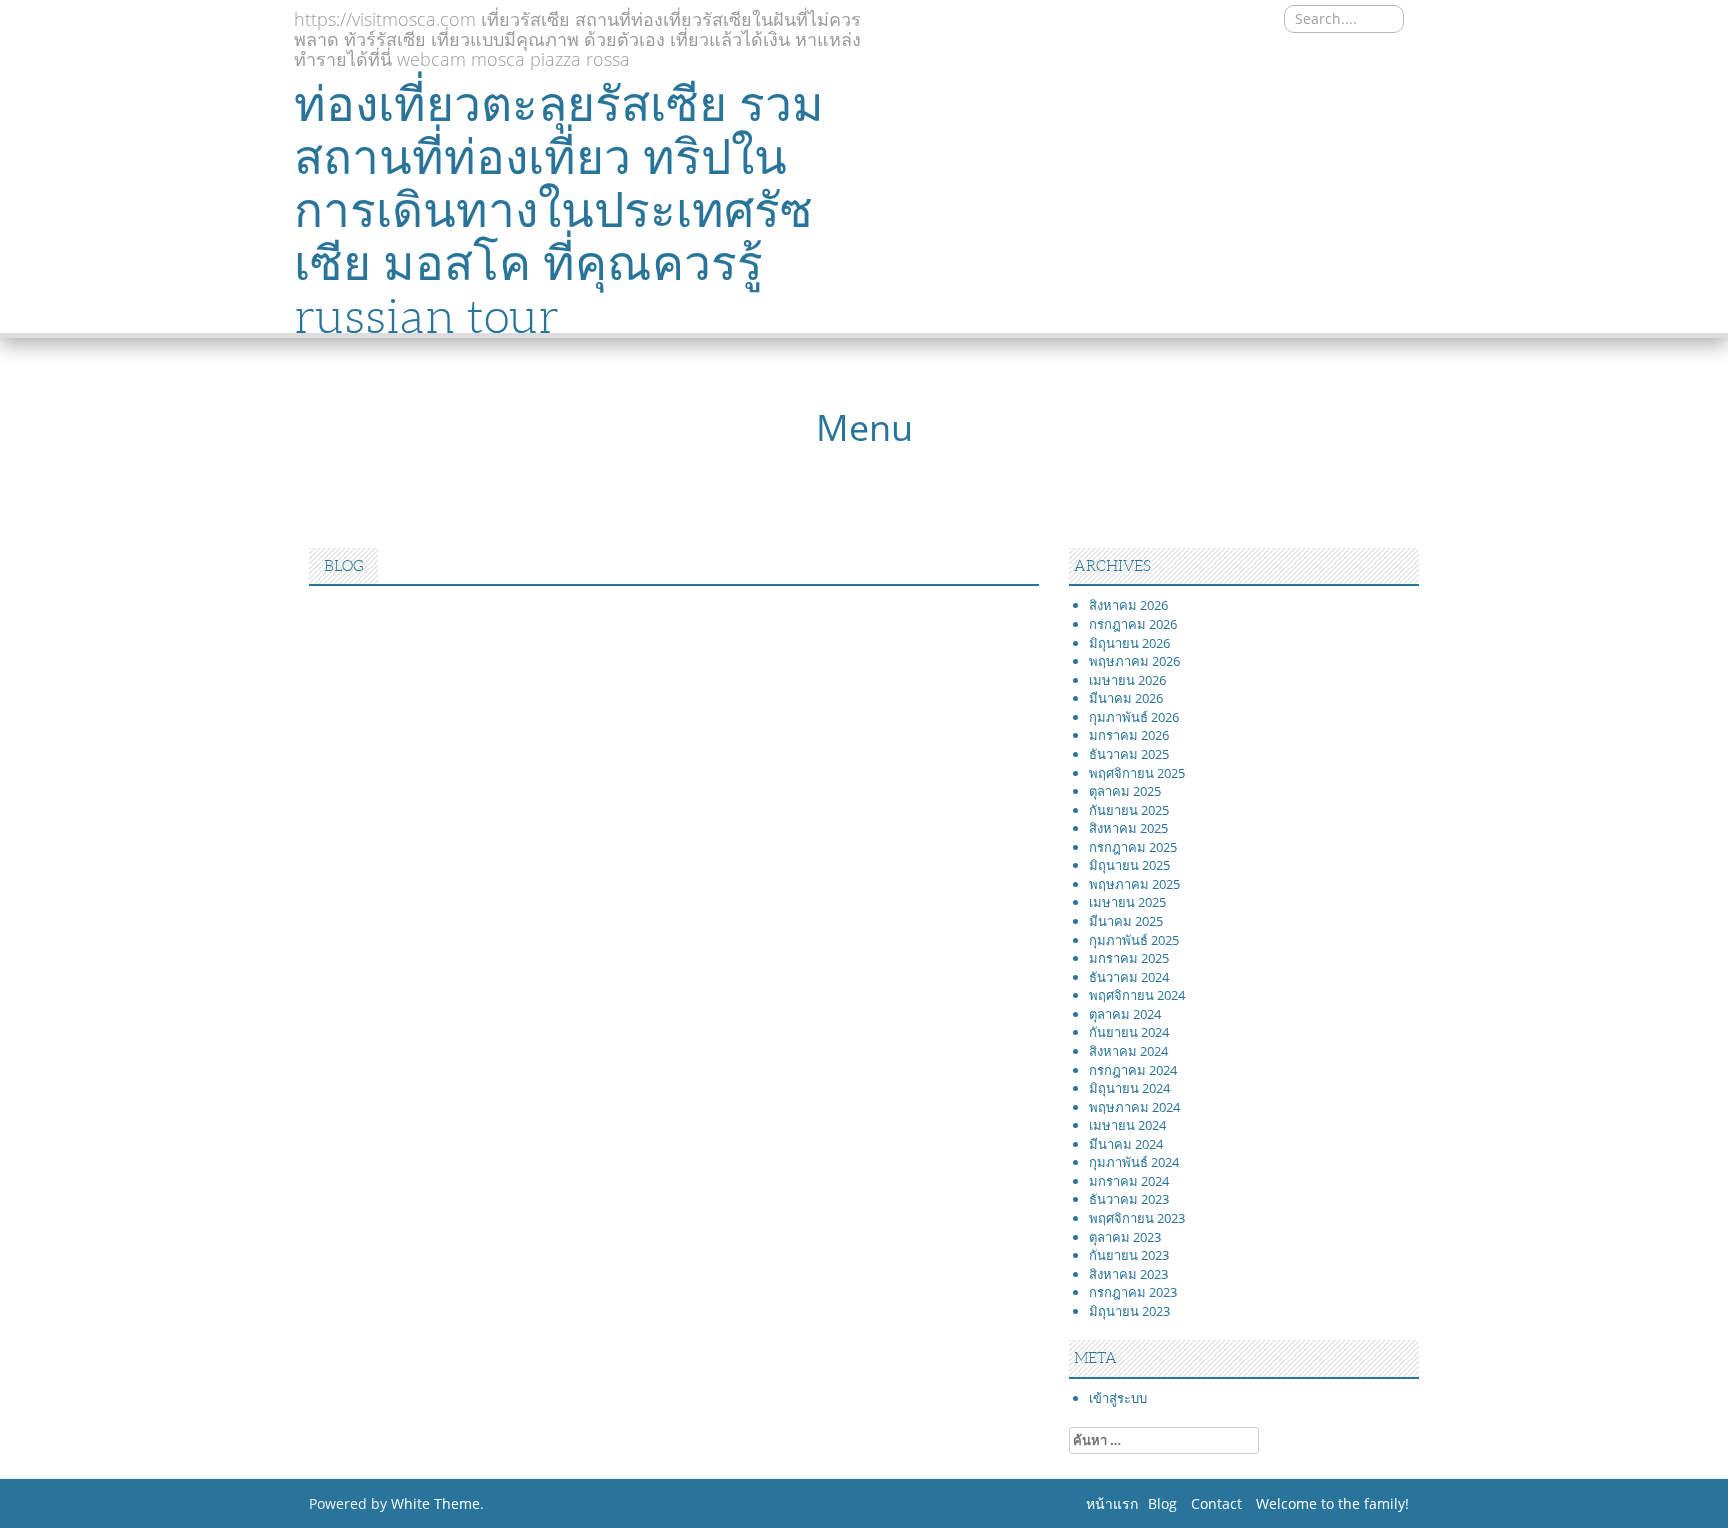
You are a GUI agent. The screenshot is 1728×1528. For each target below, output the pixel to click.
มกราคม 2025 (1129, 958)
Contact (1216, 1503)
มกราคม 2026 (1129, 735)
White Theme (435, 1503)
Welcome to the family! (1332, 1503)
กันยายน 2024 (1129, 1032)
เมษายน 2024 (1127, 1125)
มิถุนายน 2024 (1129, 1088)
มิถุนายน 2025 (1129, 865)
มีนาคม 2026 (1126, 698)
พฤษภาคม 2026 (1134, 661)
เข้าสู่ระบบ (1118, 1398)
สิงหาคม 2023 (1128, 1274)
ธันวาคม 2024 (1129, 977)
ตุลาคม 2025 (1125, 791)
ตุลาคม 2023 (1125, 1237)
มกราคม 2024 (1129, 1181)
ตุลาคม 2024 (1125, 1014)
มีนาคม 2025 (1126, 921)
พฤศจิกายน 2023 (1137, 1218)
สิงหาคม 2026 (1128, 605)
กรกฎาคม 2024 (1133, 1070)
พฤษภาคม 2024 (1134, 1107)
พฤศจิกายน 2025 (1137, 773)
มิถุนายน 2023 (1129, 1311)
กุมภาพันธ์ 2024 (1134, 1162)
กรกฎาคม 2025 (1133, 847)
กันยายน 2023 (1129, 1255)
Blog (1162, 1503)
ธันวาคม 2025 (1129, 754)
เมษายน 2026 (1127, 680)
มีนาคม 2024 (1126, 1144)
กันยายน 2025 (1129, 810)
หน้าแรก (1112, 1503)
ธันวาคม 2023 (1129, 1199)
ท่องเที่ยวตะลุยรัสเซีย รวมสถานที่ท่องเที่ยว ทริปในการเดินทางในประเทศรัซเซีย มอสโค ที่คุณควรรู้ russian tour (559, 210)
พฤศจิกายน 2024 (1137, 995)
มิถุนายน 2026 (1129, 643)
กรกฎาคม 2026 (1133, 624)
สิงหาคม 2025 (1128, 828)
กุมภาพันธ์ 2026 (1134, 717)
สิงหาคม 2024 (1128, 1051)
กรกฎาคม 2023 (1133, 1292)
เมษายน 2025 (1127, 902)
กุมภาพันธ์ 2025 (1134, 940)
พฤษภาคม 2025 (1134, 884)
